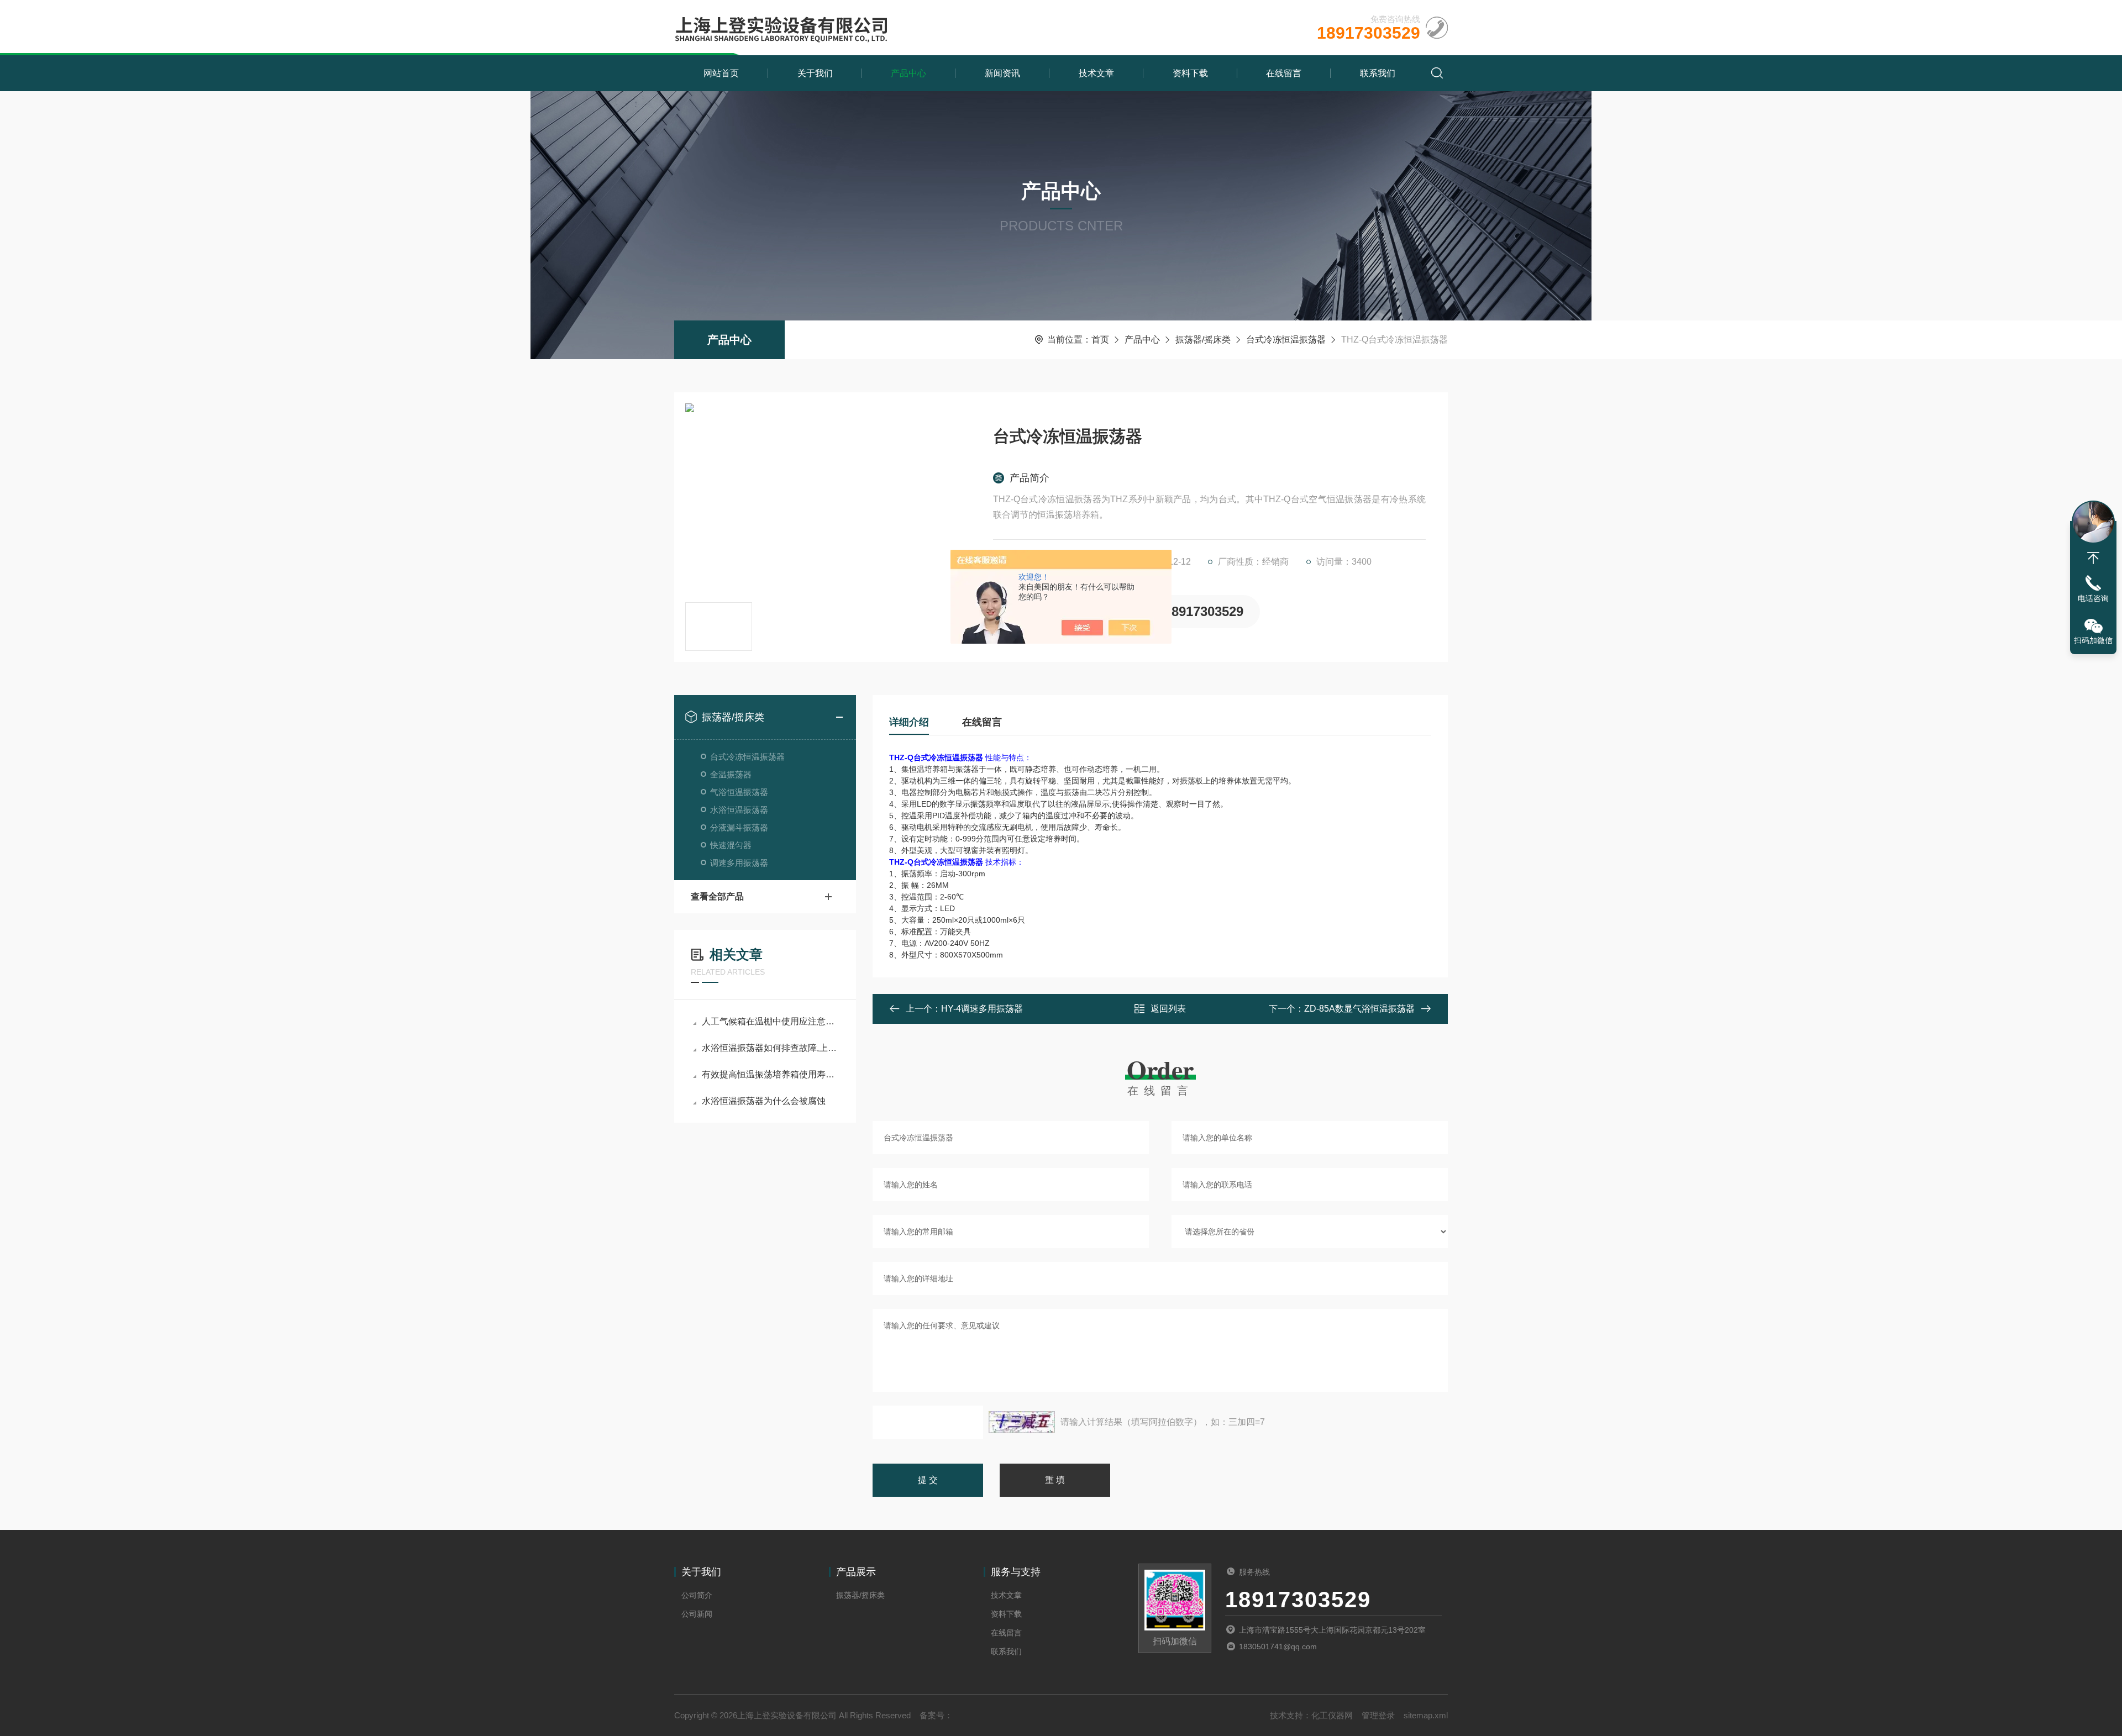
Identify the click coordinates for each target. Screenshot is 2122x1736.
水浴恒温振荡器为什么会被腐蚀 (764, 1101)
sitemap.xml (1426, 1715)
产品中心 (908, 73)
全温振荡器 (731, 774)
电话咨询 (2093, 598)
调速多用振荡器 (739, 863)
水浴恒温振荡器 (739, 810)
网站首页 (721, 73)
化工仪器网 (1332, 1715)
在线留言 (1284, 73)
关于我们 (815, 73)
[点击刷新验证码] (1022, 1422)
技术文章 (1096, 73)
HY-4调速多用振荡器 (982, 1009)
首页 (1100, 340)
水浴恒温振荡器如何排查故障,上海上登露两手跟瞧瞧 (771, 1048)
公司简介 (697, 1595)
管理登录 (1378, 1715)
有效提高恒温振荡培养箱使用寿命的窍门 (771, 1074)
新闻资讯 (1002, 73)
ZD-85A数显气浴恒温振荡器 (1359, 1009)
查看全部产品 (717, 896)
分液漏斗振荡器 (739, 827)
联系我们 (1378, 73)
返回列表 (1168, 1009)
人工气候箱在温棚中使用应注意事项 (771, 1021)
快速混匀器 (731, 845)
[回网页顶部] (2093, 558)
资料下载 (1190, 73)
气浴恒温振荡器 (739, 792)
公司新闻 (697, 1614)
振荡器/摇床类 (1203, 340)
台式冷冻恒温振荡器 (1286, 340)
